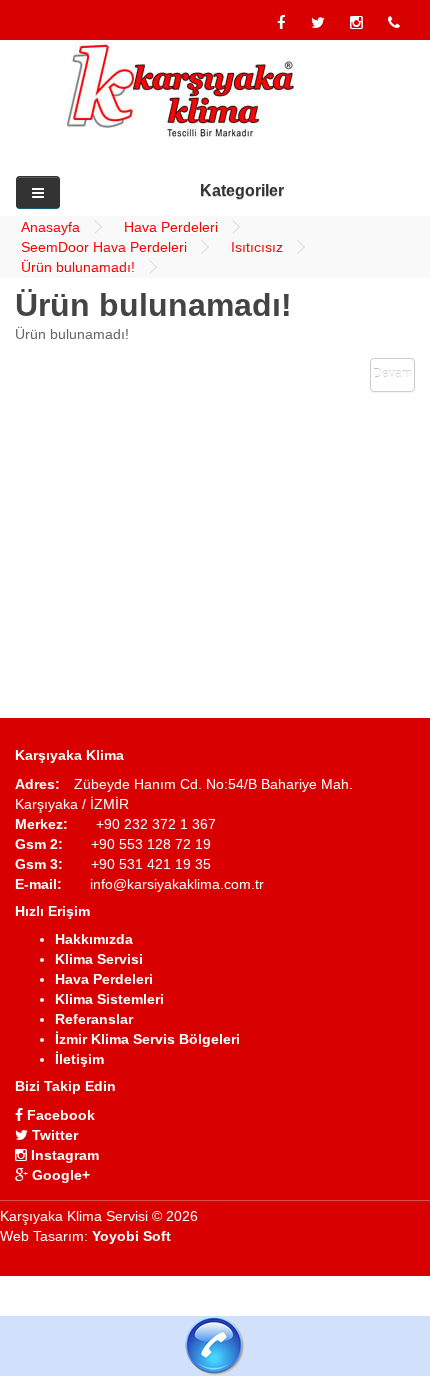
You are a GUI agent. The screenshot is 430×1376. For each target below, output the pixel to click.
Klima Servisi (99, 959)
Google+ (59, 1175)
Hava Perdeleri (171, 227)
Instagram (63, 1155)
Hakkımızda (94, 939)
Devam (392, 374)
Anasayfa (50, 227)
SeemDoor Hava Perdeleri (104, 247)
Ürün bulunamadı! (78, 267)
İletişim (79, 1059)
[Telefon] (394, 23)
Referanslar (94, 1019)
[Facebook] (281, 23)
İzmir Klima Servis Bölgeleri (147, 1039)
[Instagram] (356, 23)
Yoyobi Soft (131, 1236)
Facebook (59, 1115)
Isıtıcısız (257, 247)
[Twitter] (318, 23)
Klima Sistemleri (109, 999)
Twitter (53, 1135)
